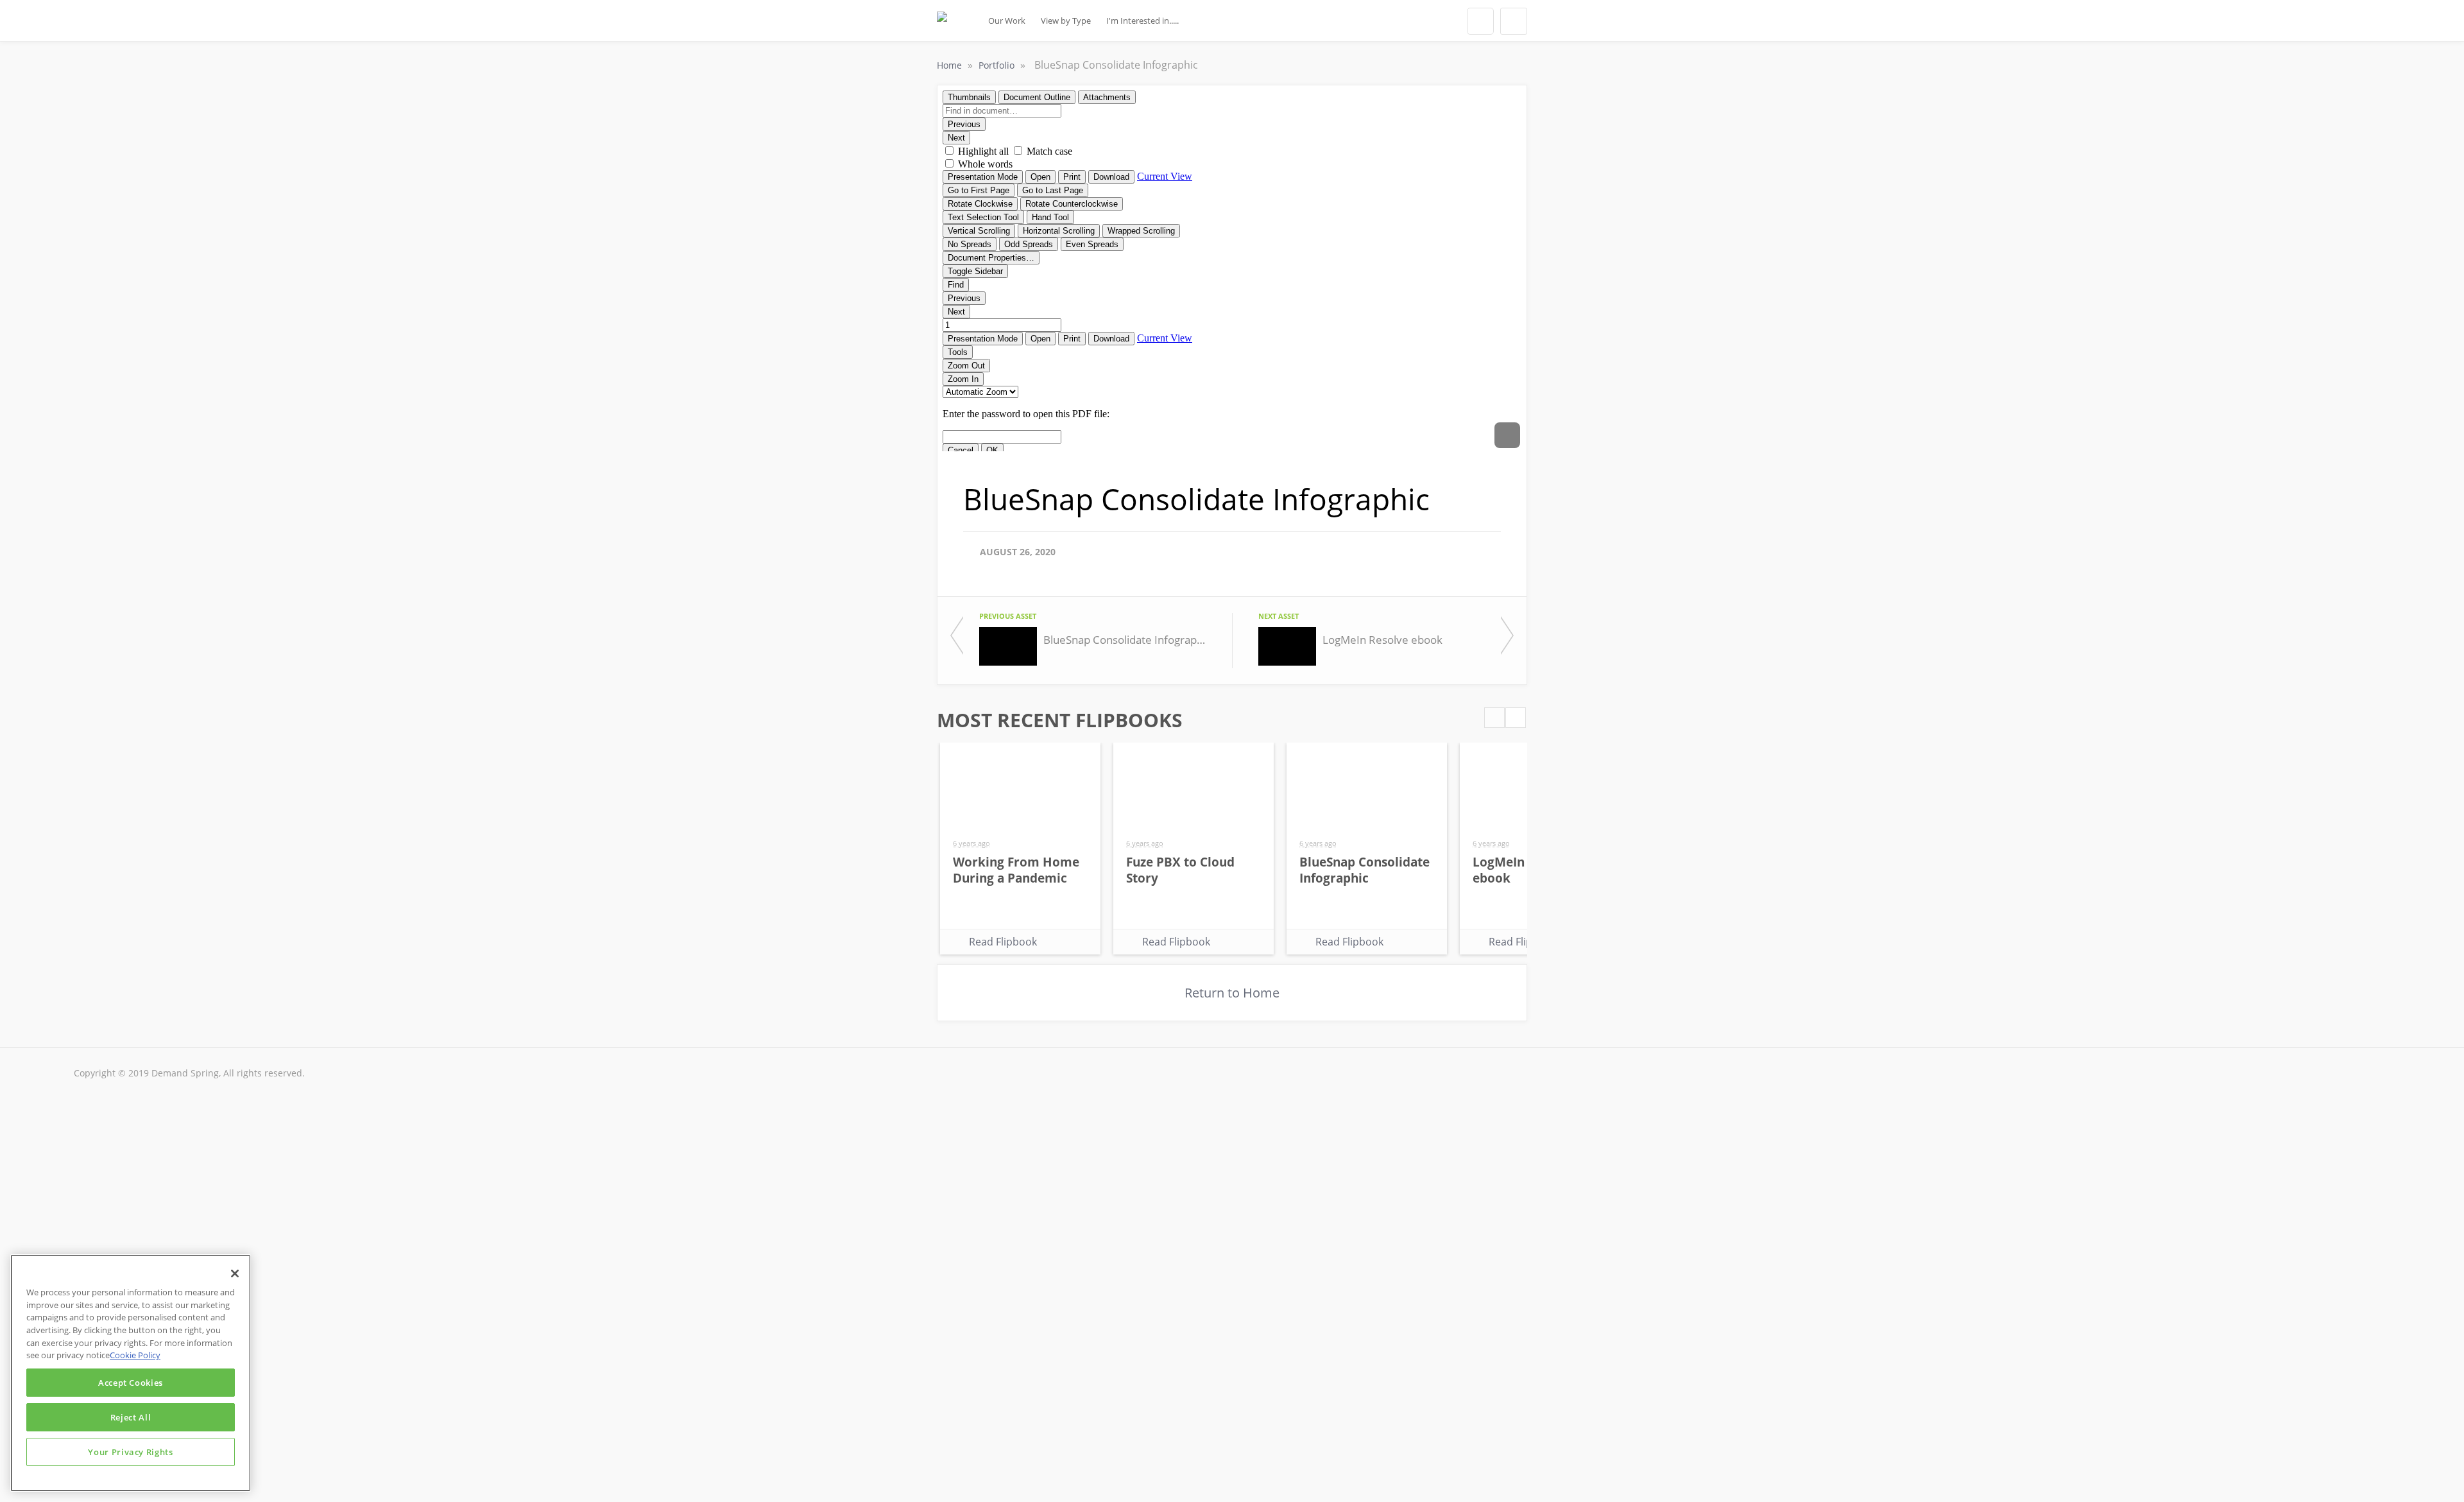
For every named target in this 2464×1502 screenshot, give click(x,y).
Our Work (1007, 21)
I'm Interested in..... (1142, 21)
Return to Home (1232, 993)
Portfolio (998, 65)
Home (951, 65)
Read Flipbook (1003, 942)
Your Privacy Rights (130, 1452)
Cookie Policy (135, 1355)
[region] (131, 1373)
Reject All (131, 1417)
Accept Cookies (131, 1383)
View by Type (1066, 21)
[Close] (235, 1273)
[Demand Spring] (942, 24)
